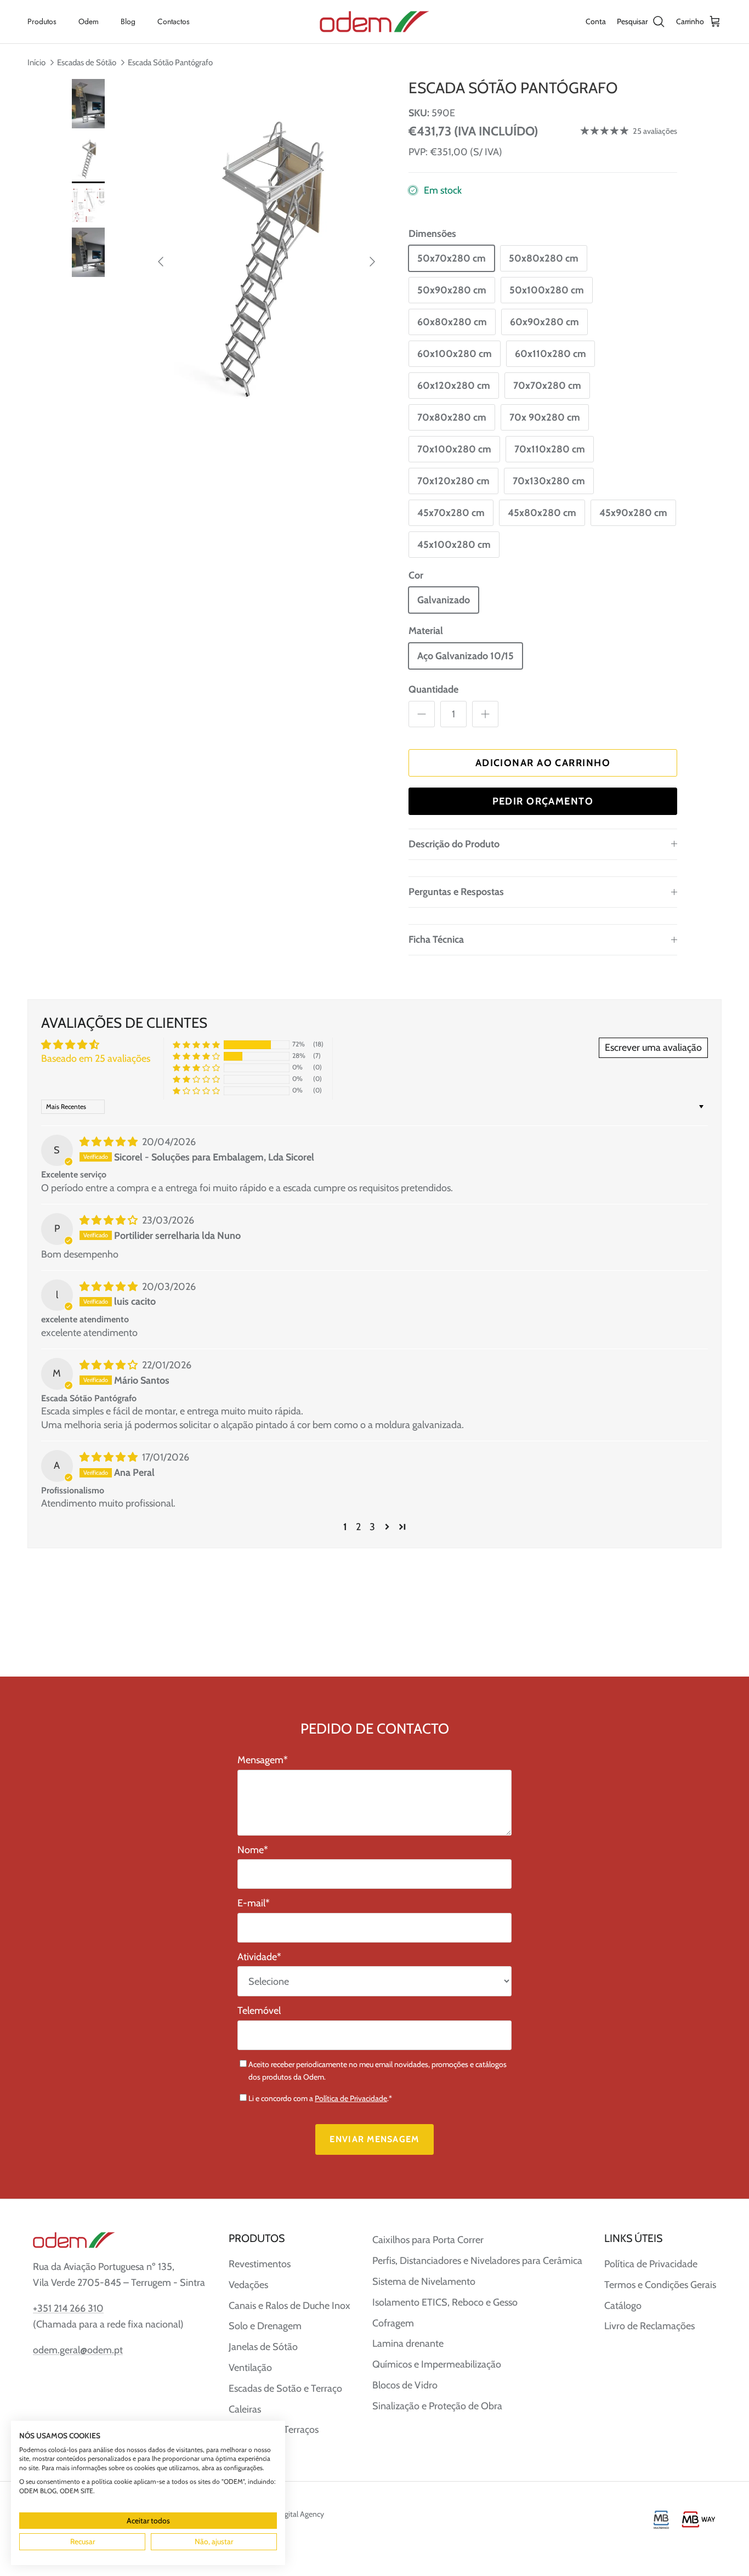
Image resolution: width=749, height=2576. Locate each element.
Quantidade (433, 689)
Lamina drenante (408, 2343)
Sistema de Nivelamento (424, 2281)
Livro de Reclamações (649, 2326)
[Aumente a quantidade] (485, 714)
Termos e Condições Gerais (660, 2285)
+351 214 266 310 (68, 2308)
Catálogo (623, 2306)
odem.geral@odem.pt (78, 2350)
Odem (89, 21)
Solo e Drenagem (265, 2326)
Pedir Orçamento (543, 801)
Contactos (174, 21)
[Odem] (374, 22)
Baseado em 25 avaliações (96, 1058)
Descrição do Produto (454, 844)
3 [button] (372, 1527)
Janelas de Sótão (263, 2347)
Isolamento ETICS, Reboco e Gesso (445, 2302)
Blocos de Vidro (405, 2385)
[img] (110, 1142)
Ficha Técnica (436, 939)
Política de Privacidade (351, 2098)
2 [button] (358, 1527)
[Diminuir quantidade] (422, 714)
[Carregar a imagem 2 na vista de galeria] (266, 256)
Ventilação (250, 2368)
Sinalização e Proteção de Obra (437, 2406)
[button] (196, 1044)
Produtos (42, 21)
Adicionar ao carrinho (543, 763)
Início (36, 62)
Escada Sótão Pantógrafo (170, 62)
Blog (128, 21)
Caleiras (245, 2409)
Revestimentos (260, 2264)
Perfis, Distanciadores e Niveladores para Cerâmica (477, 2261)
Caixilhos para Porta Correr (428, 2240)
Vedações (248, 2285)
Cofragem (393, 2323)
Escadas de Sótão (87, 62)
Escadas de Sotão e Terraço (285, 2388)
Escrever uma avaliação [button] (653, 1048)
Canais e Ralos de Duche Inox (290, 2306)
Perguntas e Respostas (456, 892)
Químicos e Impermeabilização (437, 2364)
